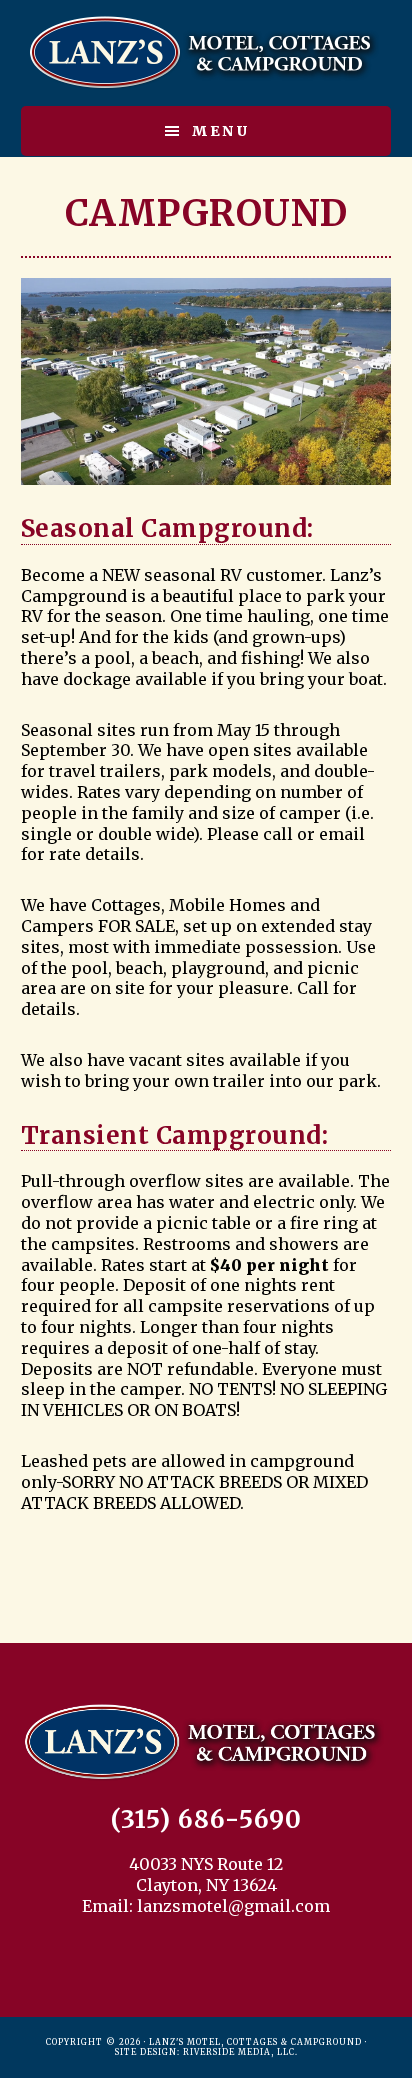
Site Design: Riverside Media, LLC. (206, 2052)
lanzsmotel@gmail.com (233, 1906)
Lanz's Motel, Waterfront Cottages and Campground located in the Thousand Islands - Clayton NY (206, 53)
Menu (221, 131)
